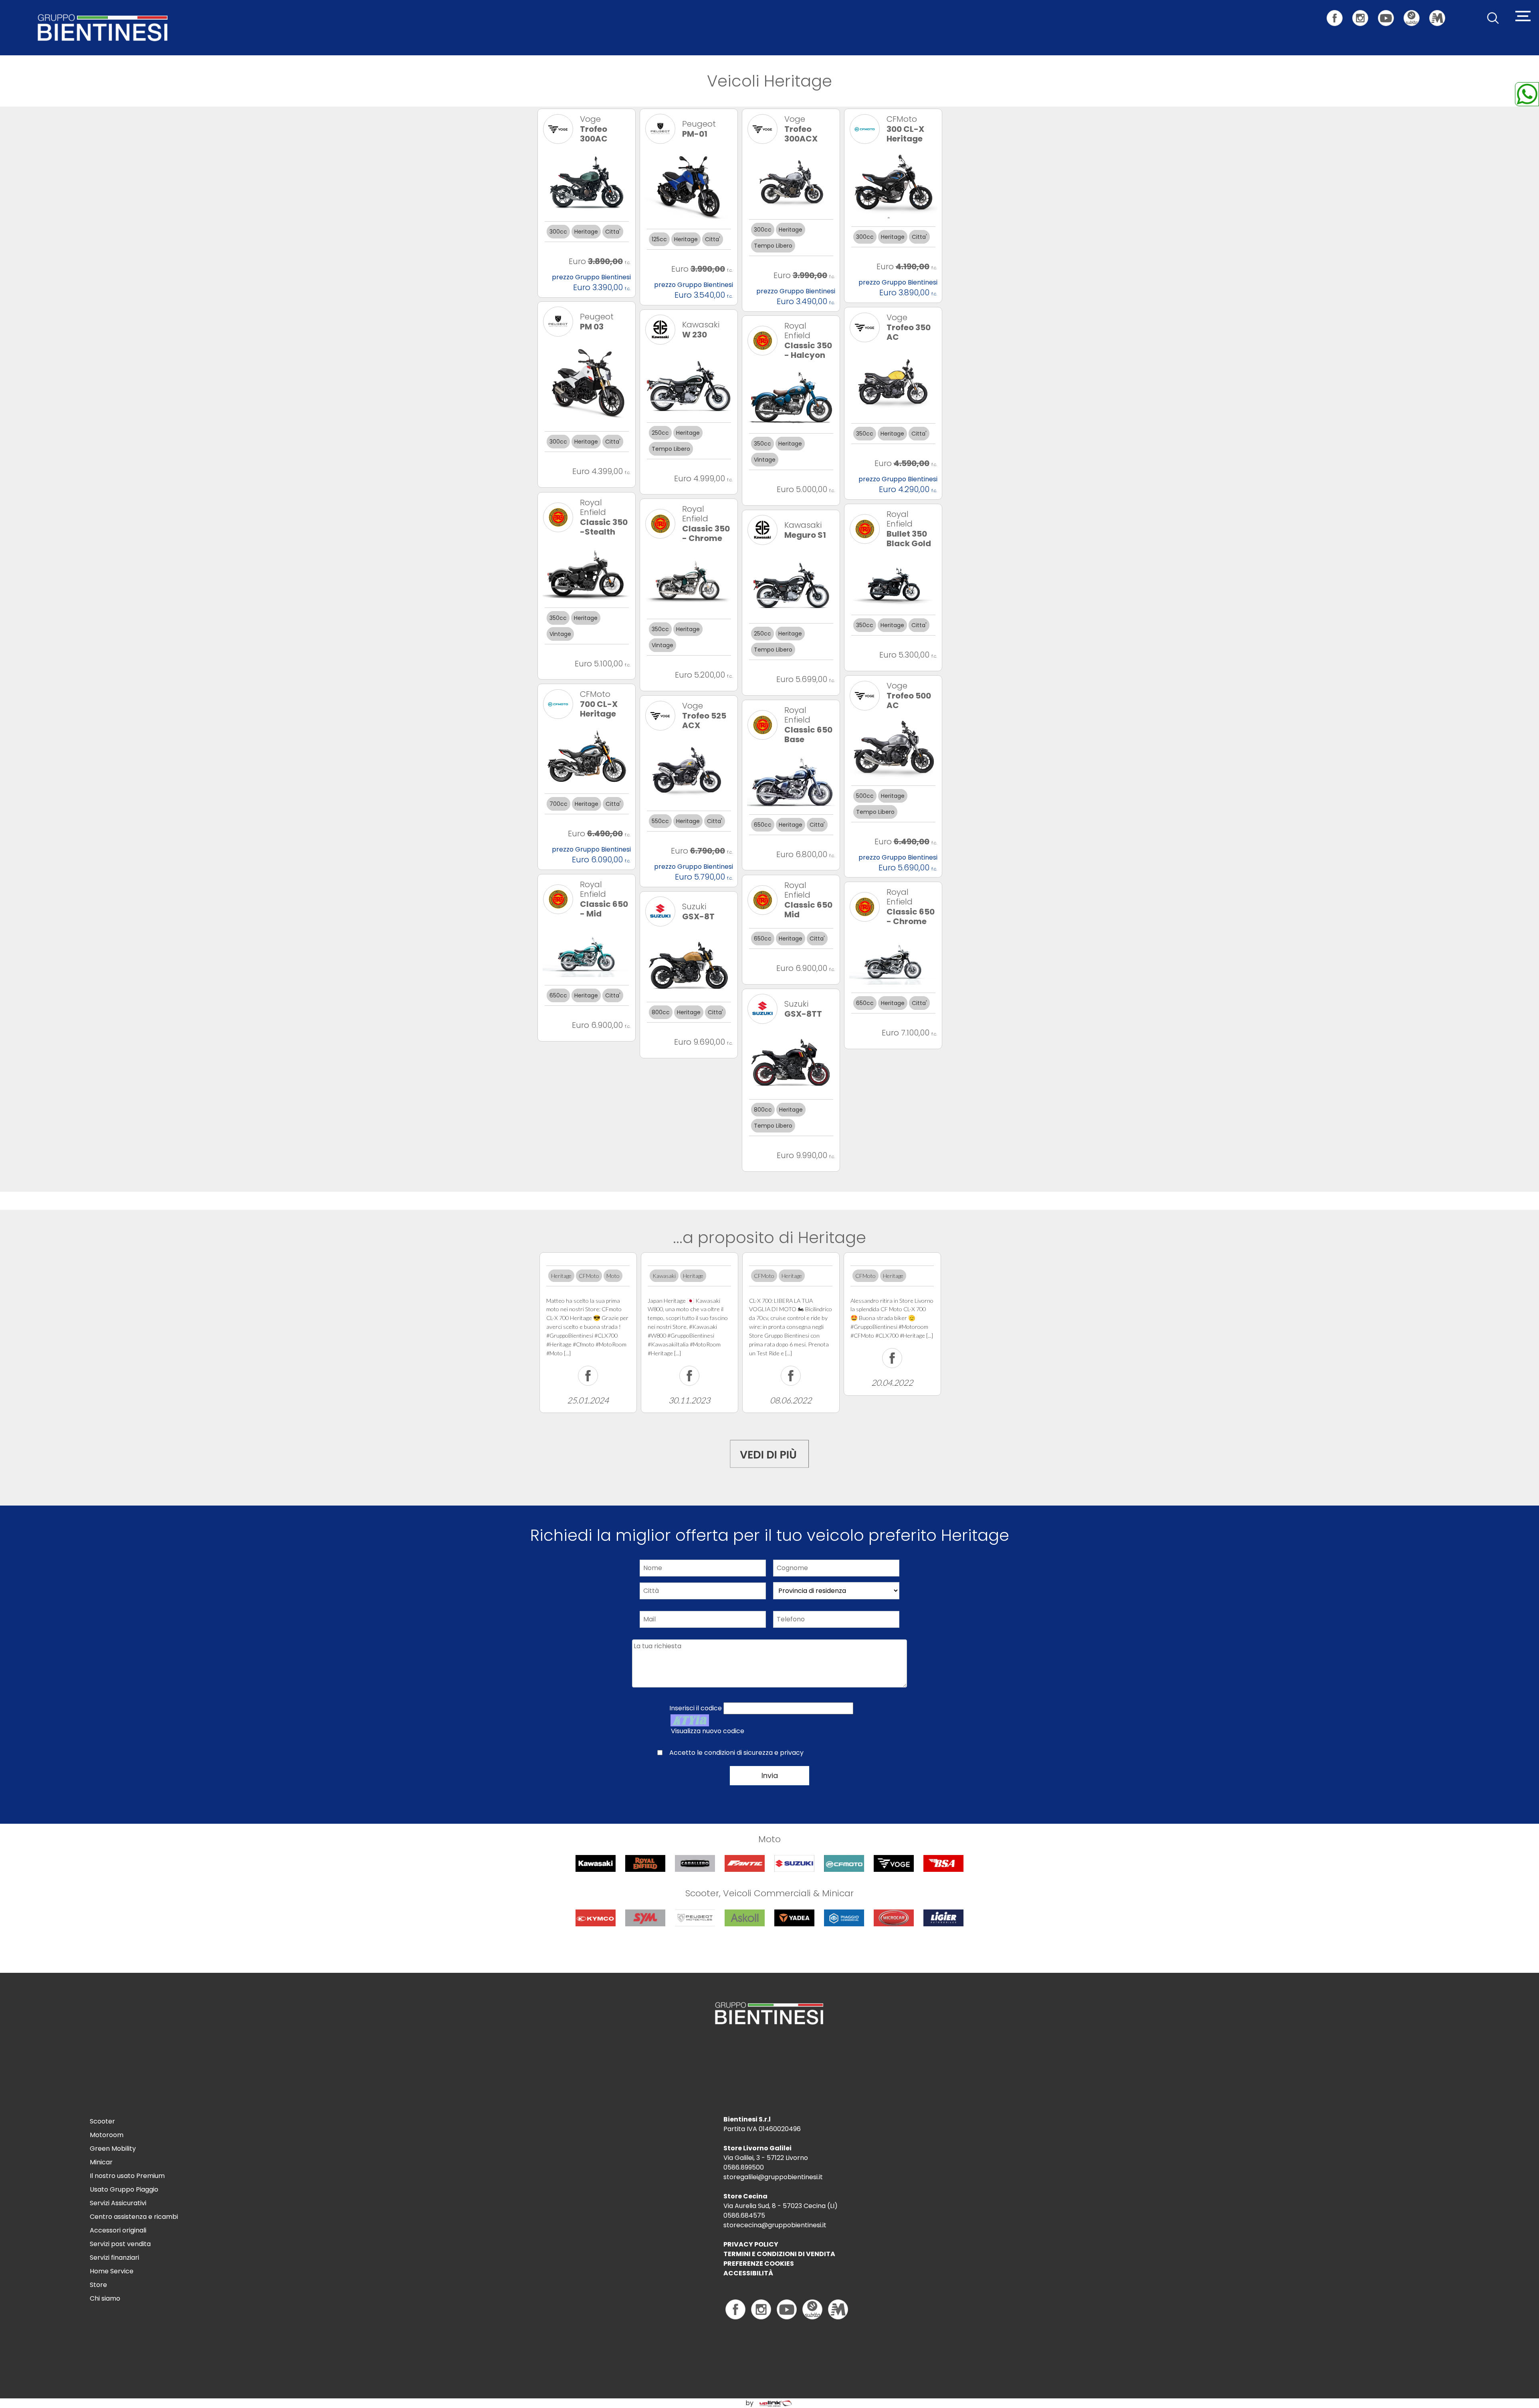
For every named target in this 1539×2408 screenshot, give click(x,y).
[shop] (1416, 13)
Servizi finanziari (114, 2258)
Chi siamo (105, 2298)
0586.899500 (744, 2167)
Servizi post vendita (120, 2244)
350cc (865, 434)
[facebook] (1339, 13)
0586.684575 (744, 2215)
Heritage (586, 232)
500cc (865, 796)
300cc (558, 232)
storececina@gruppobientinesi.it (775, 2225)
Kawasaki (664, 1276)
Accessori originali (118, 2230)
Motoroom (107, 2135)
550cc (660, 821)
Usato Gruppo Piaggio (124, 2189)
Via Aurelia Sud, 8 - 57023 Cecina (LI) (781, 2206)
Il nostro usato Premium (127, 2176)
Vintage (765, 460)
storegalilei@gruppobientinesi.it (773, 2177)
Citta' (613, 232)
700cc (558, 804)
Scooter (102, 2121)
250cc (660, 433)
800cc (661, 1012)
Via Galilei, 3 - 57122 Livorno (766, 2158)
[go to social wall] (769, 1452)
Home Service (112, 2271)
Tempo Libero (773, 246)
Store (98, 2285)
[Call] (1527, 94)
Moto (613, 1276)
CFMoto (589, 1276)
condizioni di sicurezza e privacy (754, 1753)
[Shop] (812, 2309)
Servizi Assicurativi (118, 2203)
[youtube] (1390, 13)
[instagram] (1364, 13)
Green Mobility (113, 2149)
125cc (659, 239)
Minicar (101, 2162)
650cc (763, 825)
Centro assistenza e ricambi (134, 2217)
